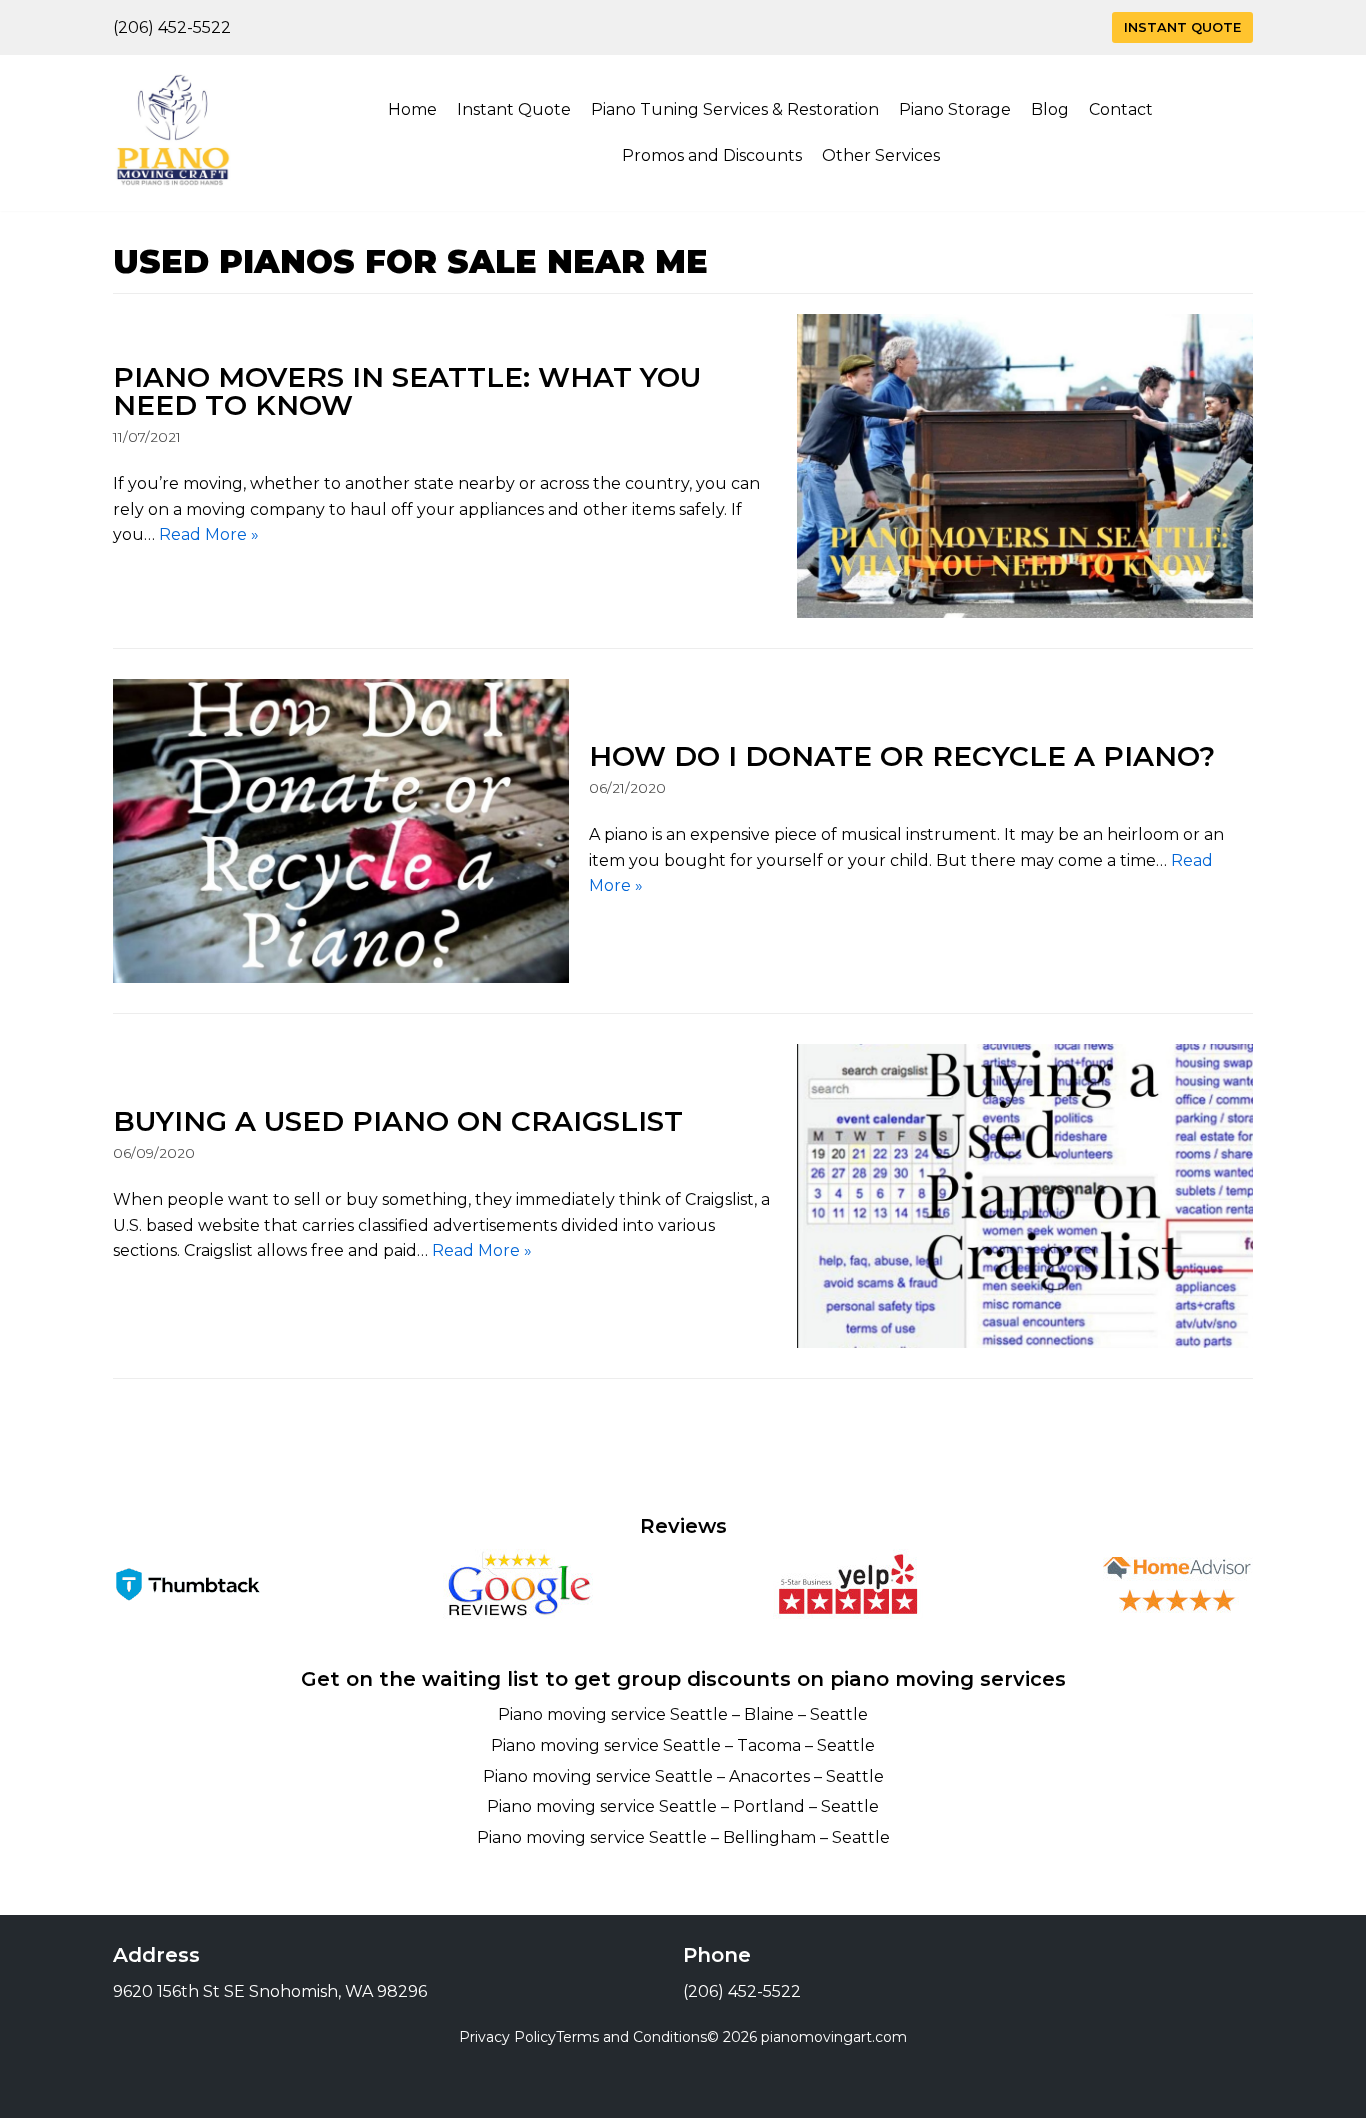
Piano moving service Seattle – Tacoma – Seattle (683, 1745)
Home (412, 109)
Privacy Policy (507, 2037)
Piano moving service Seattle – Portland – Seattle (683, 1806)
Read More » (209, 534)
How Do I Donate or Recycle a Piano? (902, 756)
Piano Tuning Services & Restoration (735, 109)
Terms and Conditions (631, 2037)
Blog (1050, 109)
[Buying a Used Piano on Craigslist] (1025, 1196)
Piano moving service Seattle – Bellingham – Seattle (683, 1837)
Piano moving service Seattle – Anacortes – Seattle (683, 1776)
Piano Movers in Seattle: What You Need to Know (407, 391)
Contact (1121, 109)
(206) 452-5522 (172, 27)
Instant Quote (1182, 27)
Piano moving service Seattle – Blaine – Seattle (683, 1714)
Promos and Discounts (712, 155)
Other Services (881, 155)
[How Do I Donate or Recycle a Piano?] (341, 831)
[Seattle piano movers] (173, 133)
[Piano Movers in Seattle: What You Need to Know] (1025, 466)
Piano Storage (955, 109)
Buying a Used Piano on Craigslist (398, 1121)
